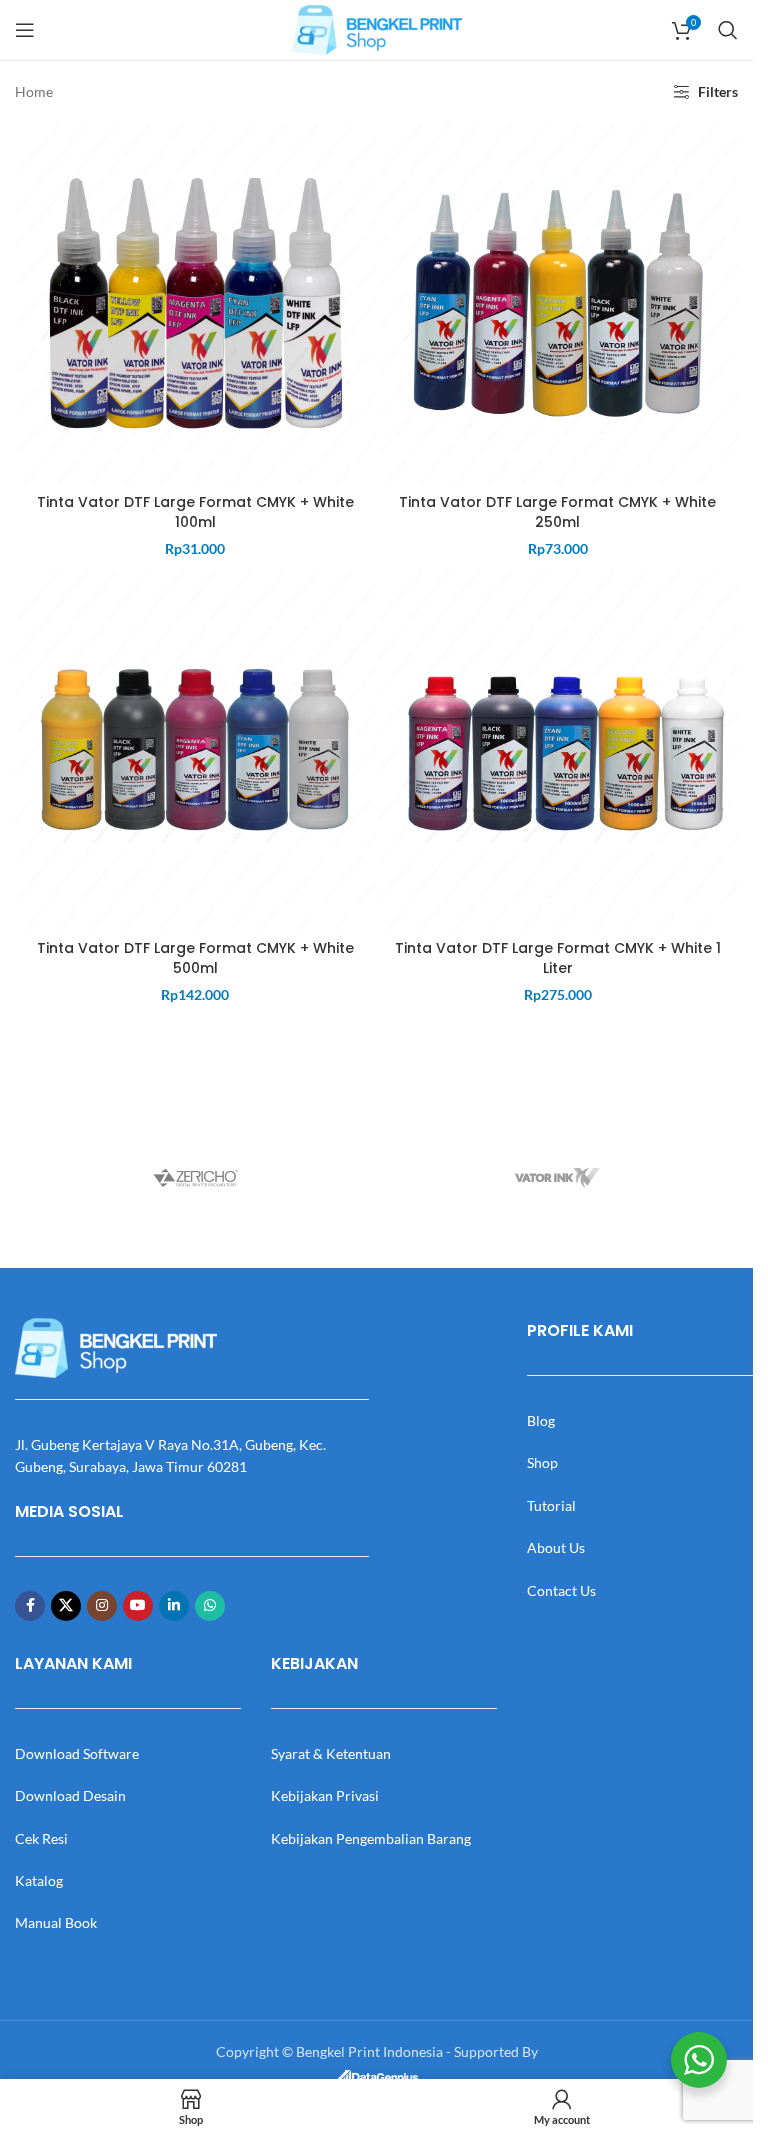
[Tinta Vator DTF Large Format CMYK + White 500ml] (195, 749)
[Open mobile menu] (25, 30)
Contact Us (561, 1590)
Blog (541, 1420)
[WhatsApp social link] (210, 1606)
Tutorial (551, 1505)
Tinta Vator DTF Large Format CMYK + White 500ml (195, 958)
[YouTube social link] (138, 1606)
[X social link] (66, 1606)
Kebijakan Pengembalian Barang (371, 1838)
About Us (556, 1547)
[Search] (728, 30)
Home (34, 91)
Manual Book (56, 1922)
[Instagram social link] (102, 1606)
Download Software (77, 1753)
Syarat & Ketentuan (331, 1753)
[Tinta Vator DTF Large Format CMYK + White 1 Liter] (558, 749)
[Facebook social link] (30, 1606)
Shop (542, 1462)
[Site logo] (377, 28)
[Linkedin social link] (174, 1606)
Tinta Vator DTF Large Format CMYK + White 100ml (195, 512)
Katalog (39, 1880)
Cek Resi (41, 1838)
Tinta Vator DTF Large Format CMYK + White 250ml (557, 512)
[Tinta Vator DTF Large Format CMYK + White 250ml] (558, 303)
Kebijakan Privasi (325, 1795)
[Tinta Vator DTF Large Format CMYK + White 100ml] (195, 303)
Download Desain (70, 1795)
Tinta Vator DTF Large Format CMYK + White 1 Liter (558, 958)
